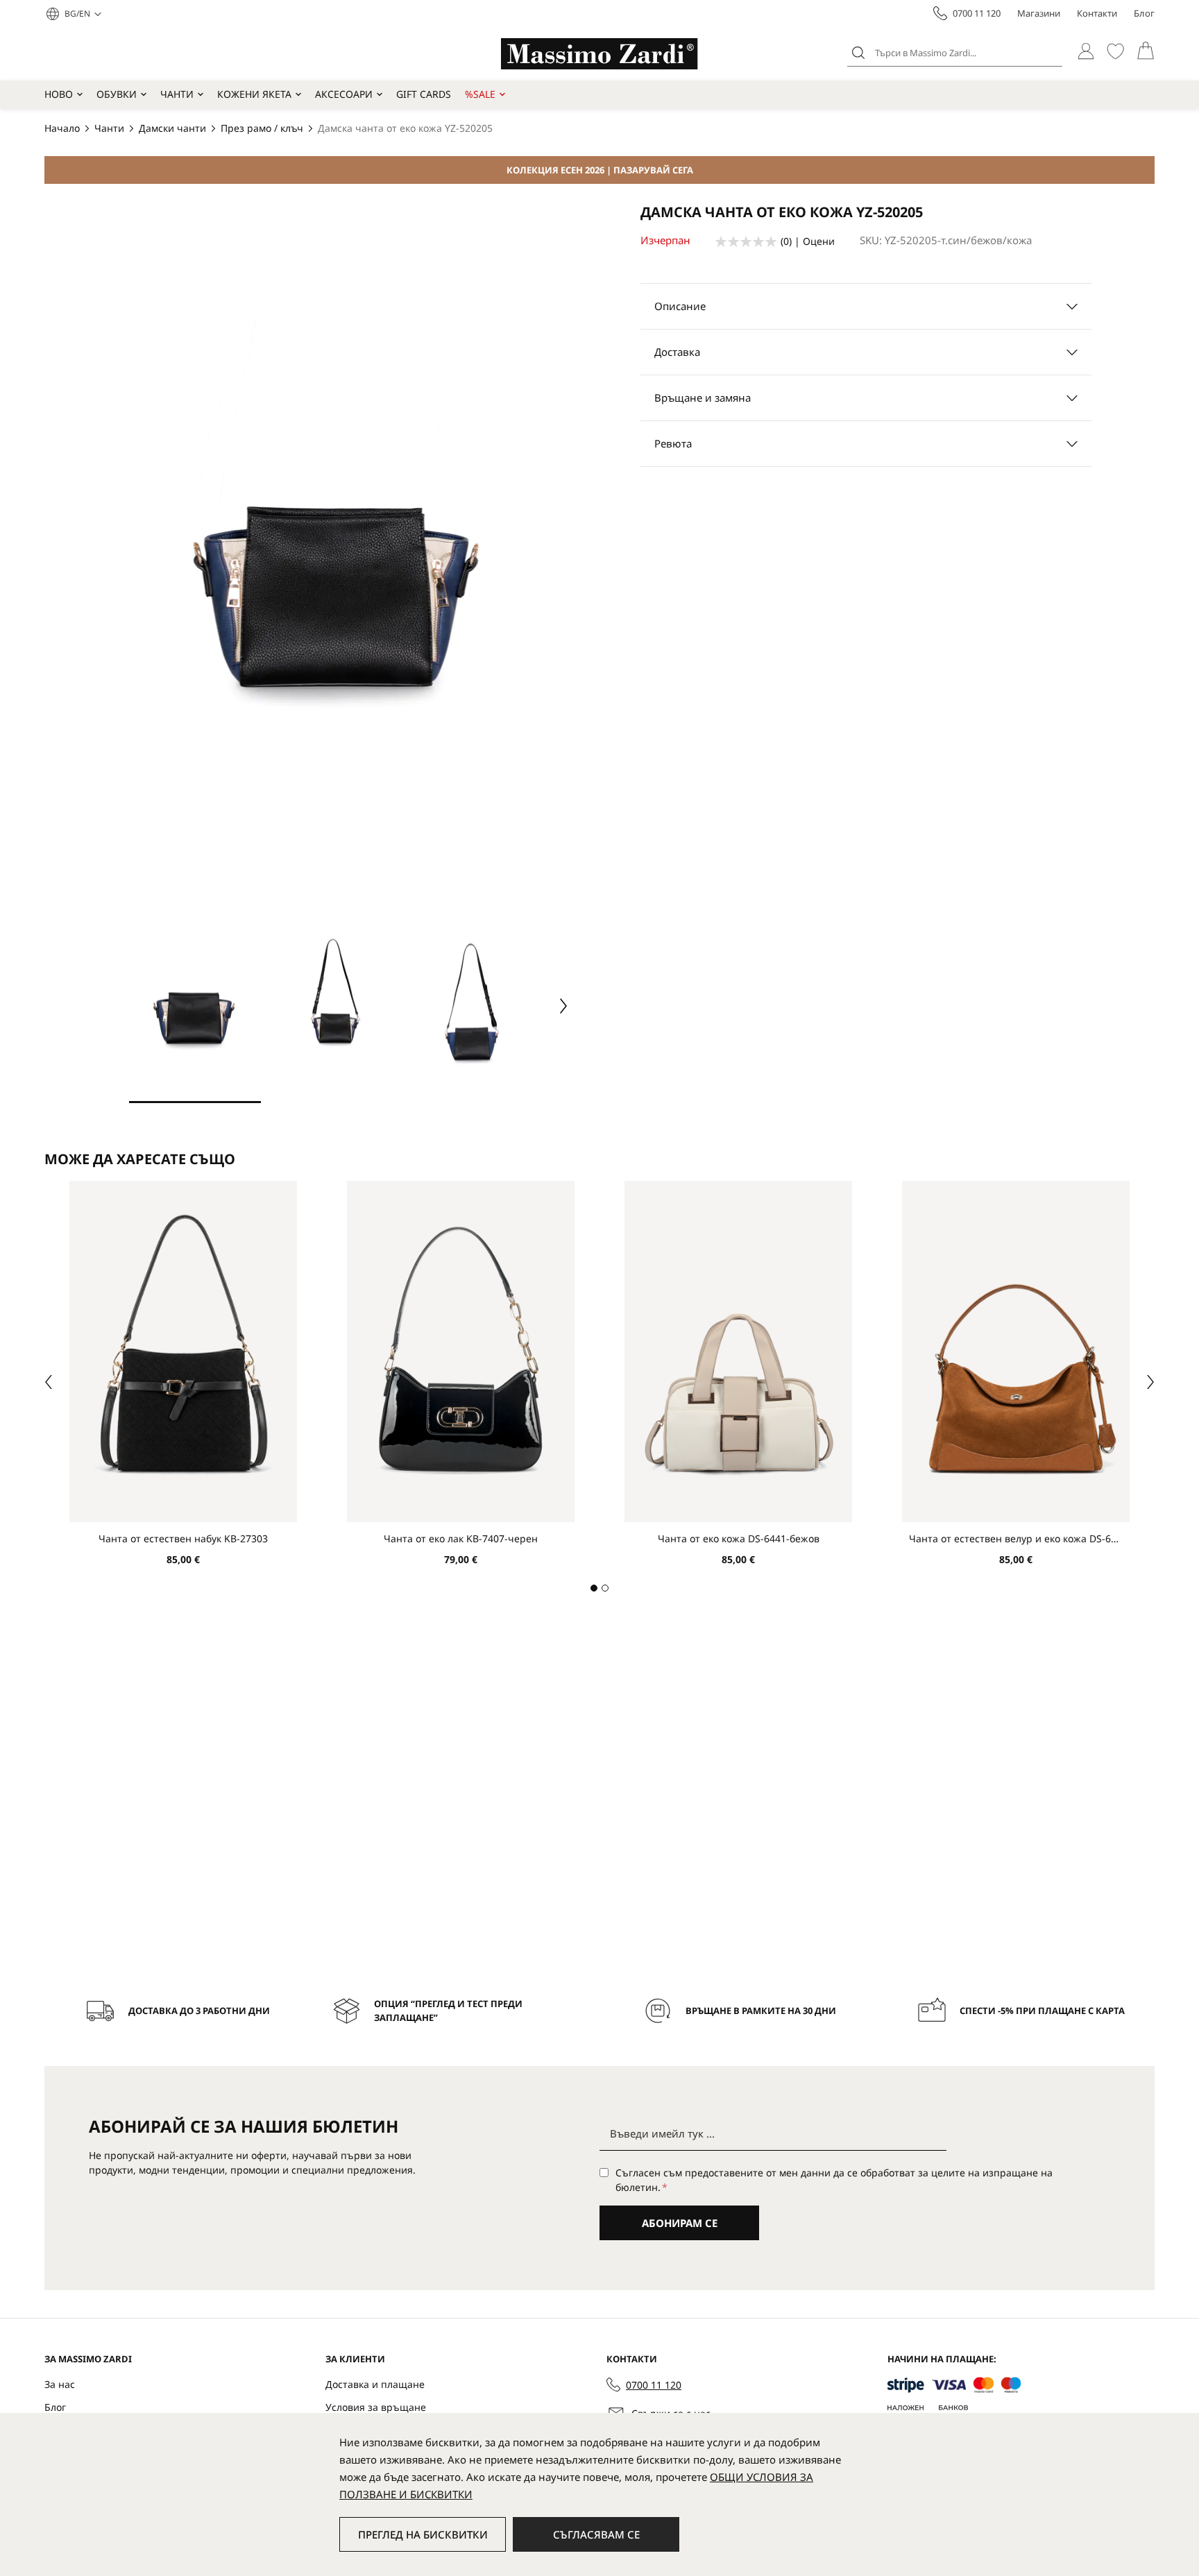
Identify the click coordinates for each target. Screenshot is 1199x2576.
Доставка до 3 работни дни (199, 2011)
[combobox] (955, 53)
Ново (59, 94)
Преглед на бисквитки (423, 2534)
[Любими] (1115, 51)
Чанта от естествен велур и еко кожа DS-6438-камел (1016, 1538)
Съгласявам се (596, 2534)
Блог (1144, 13)
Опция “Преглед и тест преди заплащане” (448, 2011)
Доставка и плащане (375, 2384)
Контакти (1097, 13)
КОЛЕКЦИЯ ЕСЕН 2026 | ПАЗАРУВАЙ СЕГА (600, 170)
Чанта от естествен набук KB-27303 (183, 1538)
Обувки (117, 94)
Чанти (177, 94)
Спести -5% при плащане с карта (1042, 2011)
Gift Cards (424, 94)
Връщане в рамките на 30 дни (761, 2011)
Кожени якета (254, 94)
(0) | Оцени (808, 241)
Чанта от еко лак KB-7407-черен (461, 1538)
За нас (60, 2384)
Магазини (1039, 13)
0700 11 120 (977, 13)
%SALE (480, 94)
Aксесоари (344, 94)
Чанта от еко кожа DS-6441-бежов (739, 1538)
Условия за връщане (376, 2407)
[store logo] (599, 54)
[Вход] (1086, 51)
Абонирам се (680, 2223)
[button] (83, 14)
